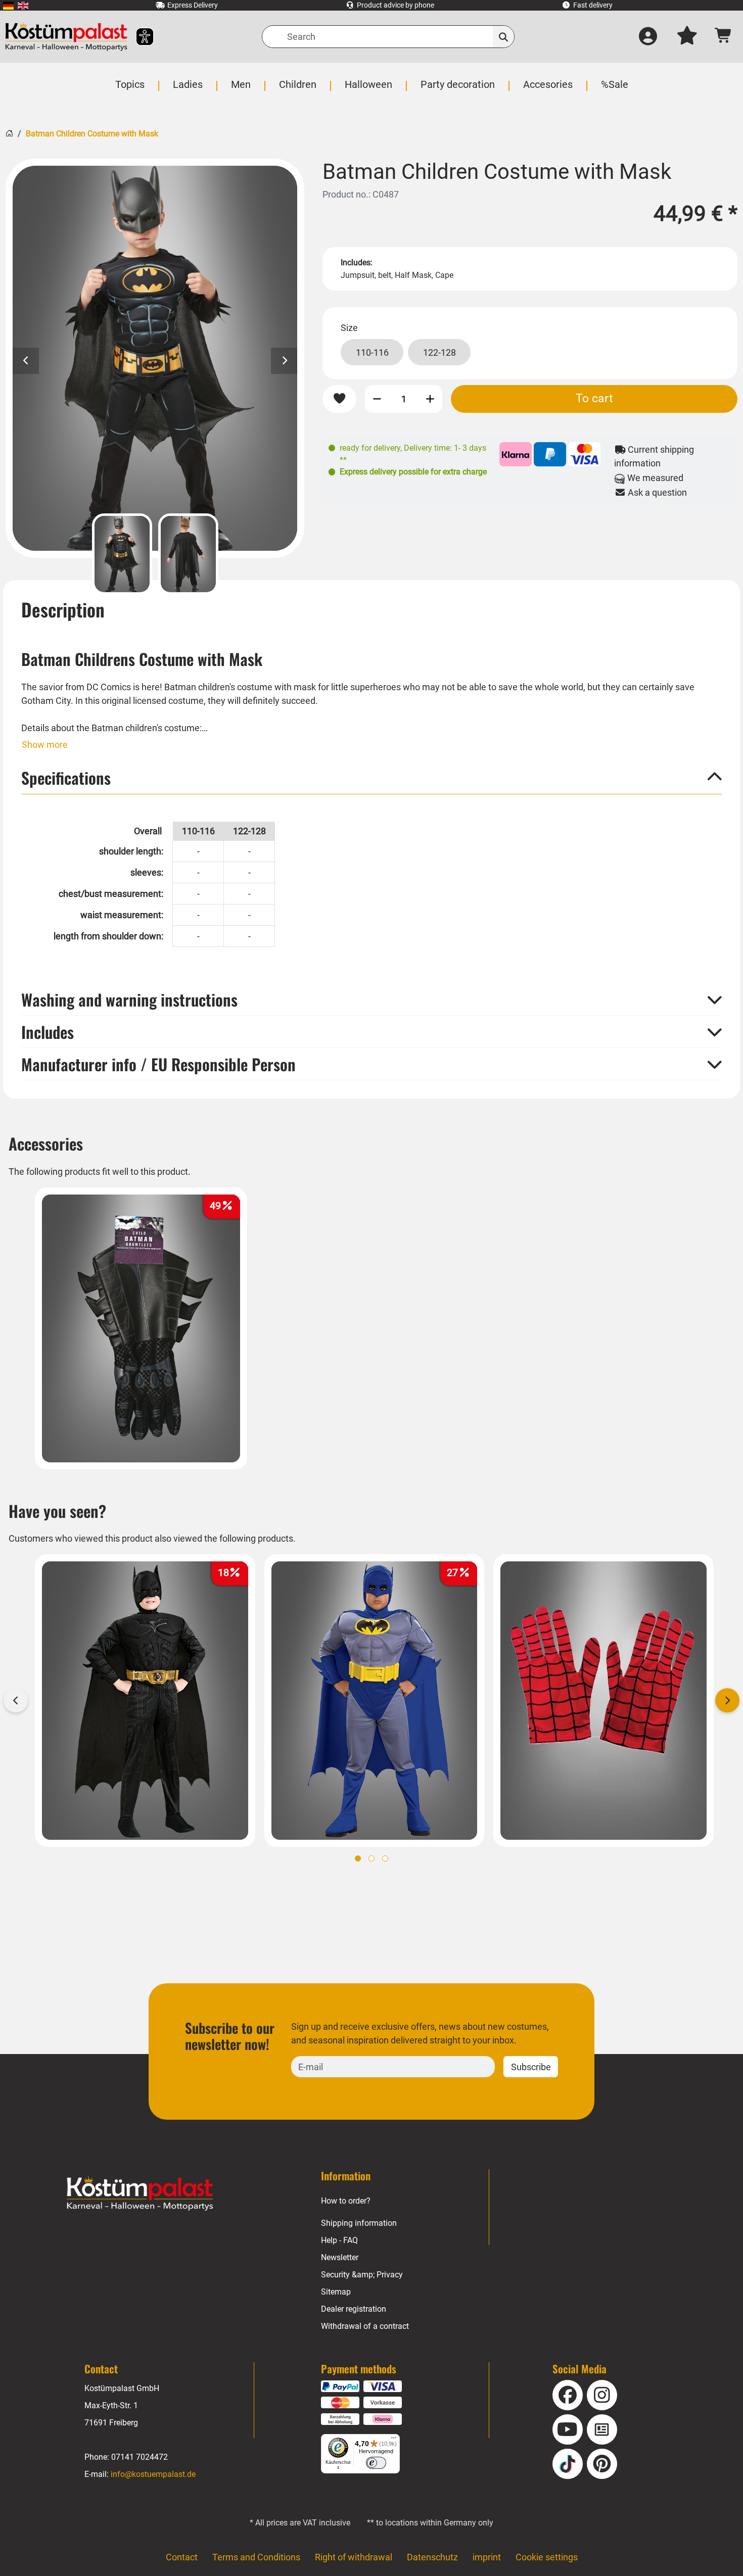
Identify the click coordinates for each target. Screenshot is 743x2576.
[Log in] (648, 37)
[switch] (376, 2463)
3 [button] (385, 1858)
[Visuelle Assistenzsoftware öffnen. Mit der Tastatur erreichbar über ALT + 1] (138, 37)
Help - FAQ (339, 2240)
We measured (654, 478)
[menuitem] (8, 5)
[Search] (504, 37)
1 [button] (358, 1858)
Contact (182, 2557)
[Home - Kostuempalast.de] (140, 2193)
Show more (45, 745)
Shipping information (359, 2223)
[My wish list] (687, 37)
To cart (594, 398)
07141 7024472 (140, 2457)
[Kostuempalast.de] (66, 37)
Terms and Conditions (256, 2557)
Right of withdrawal (354, 2557)
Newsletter (340, 2257)
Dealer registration (354, 2309)
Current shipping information (654, 456)
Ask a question (656, 492)
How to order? (346, 2201)
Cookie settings (547, 2557)
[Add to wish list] (339, 399)
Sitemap (336, 2292)
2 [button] (371, 1858)
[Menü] (394, 2440)
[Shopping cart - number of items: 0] (724, 37)
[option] (155, 358)
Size (349, 328)
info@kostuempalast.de (153, 2474)
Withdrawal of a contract (365, 2326)
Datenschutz (432, 2557)
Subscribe (531, 2067)
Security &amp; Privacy (362, 2275)
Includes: (357, 263)
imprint (487, 2557)
